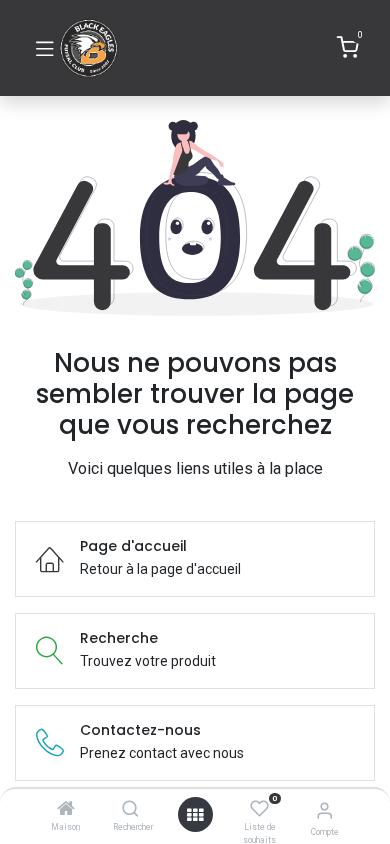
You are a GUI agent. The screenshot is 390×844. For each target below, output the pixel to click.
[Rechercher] (130, 810)
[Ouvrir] (195, 815)
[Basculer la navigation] (45, 48)
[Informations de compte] (324, 810)
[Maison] (66, 810)
